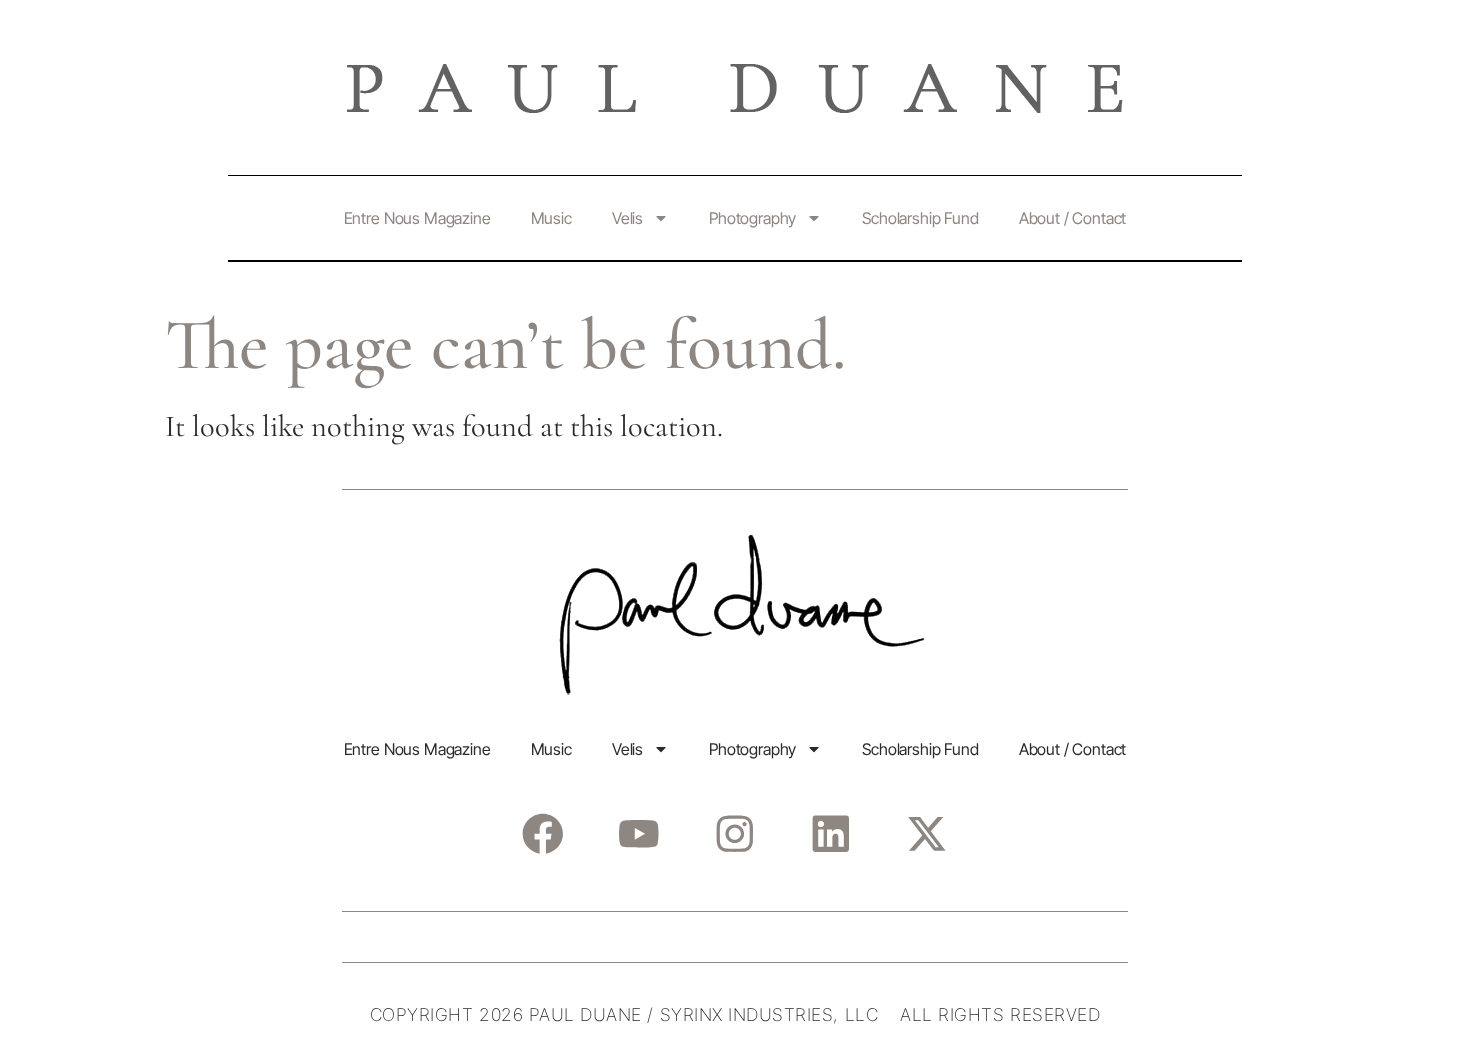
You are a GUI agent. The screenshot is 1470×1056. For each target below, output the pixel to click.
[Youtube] (638, 833)
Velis (627, 218)
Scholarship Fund (920, 218)
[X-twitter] (926, 833)
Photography (752, 218)
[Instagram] (734, 833)
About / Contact (1073, 218)
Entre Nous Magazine (417, 218)
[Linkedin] (830, 833)
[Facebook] (542, 833)
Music (551, 218)
